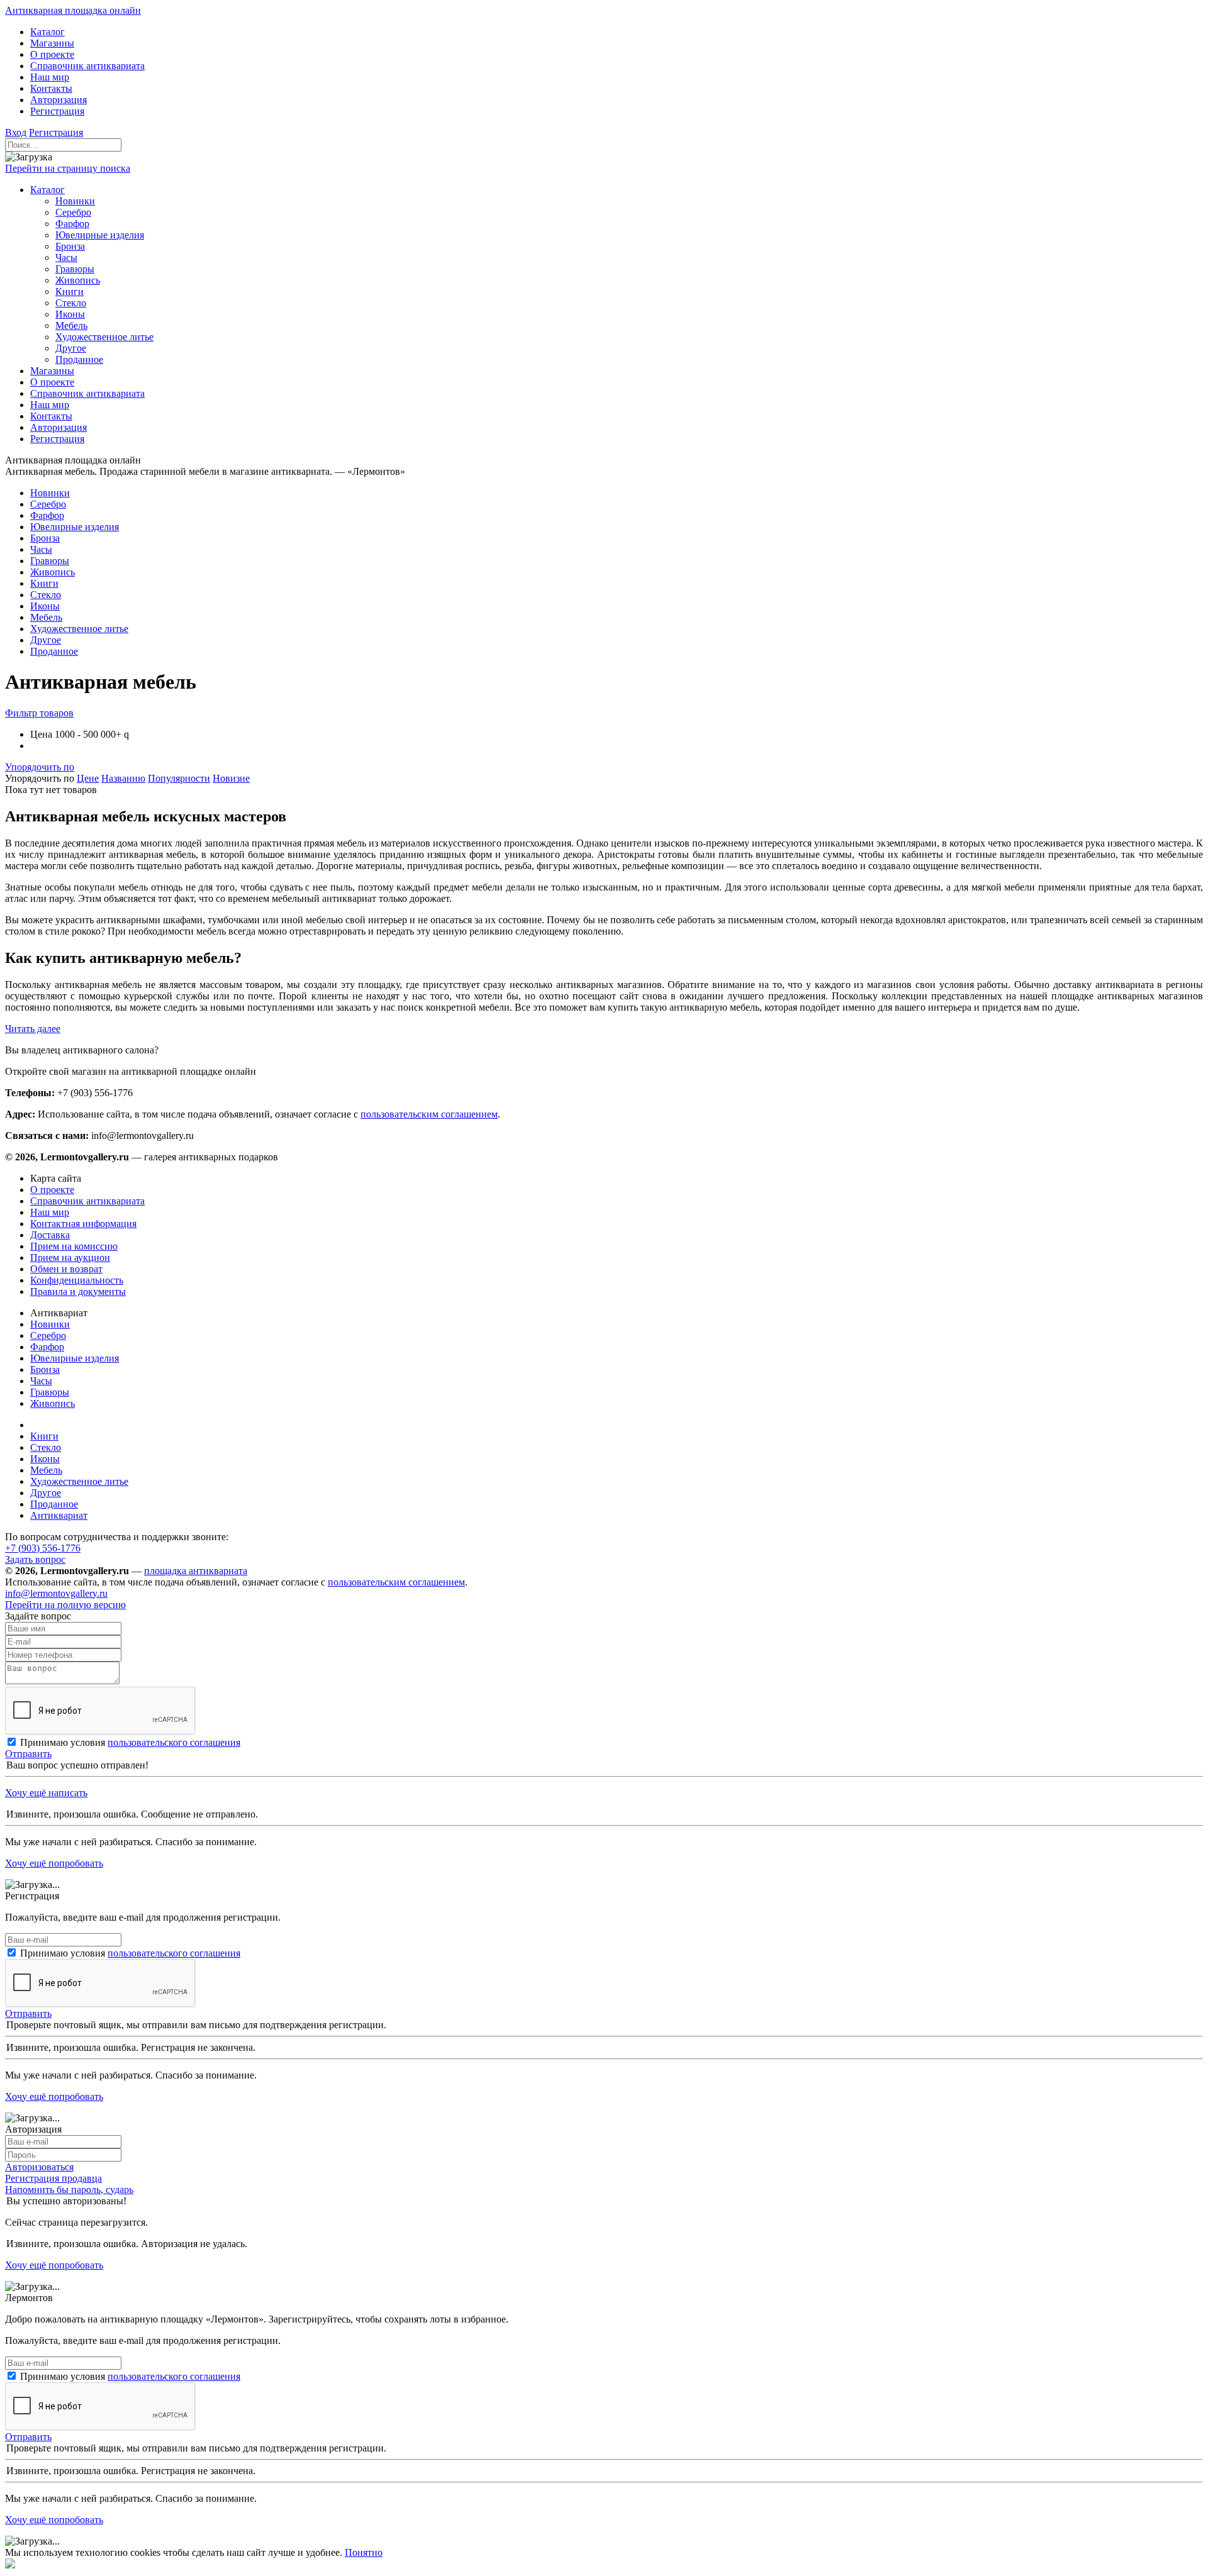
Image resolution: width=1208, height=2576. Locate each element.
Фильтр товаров (39, 713)
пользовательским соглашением (429, 1114)
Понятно (364, 2552)
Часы (41, 1381)
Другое (46, 1493)
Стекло (46, 1447)
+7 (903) (43, 1548)
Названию (123, 778)
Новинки (50, 1324)
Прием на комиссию (74, 1246)
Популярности (179, 778)
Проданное (54, 1504)
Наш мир (50, 1212)
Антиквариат (59, 1515)
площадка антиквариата (196, 1571)
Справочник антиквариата (87, 1201)
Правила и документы (78, 1291)
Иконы (45, 1459)
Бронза (45, 1369)
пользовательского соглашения (174, 1742)
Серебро (48, 1335)
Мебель (46, 1470)
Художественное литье (79, 1481)
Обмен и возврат (66, 1269)
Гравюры (50, 1392)
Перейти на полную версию (65, 1605)
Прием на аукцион (70, 1257)
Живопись (53, 1403)
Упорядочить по (40, 767)
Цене (88, 778)
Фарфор (47, 1347)
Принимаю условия (130, 1742)
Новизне (231, 778)
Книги (44, 1436)
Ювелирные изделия (75, 1358)
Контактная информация (83, 1224)
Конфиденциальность (77, 1280)
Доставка (50, 1235)
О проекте (52, 1190)
